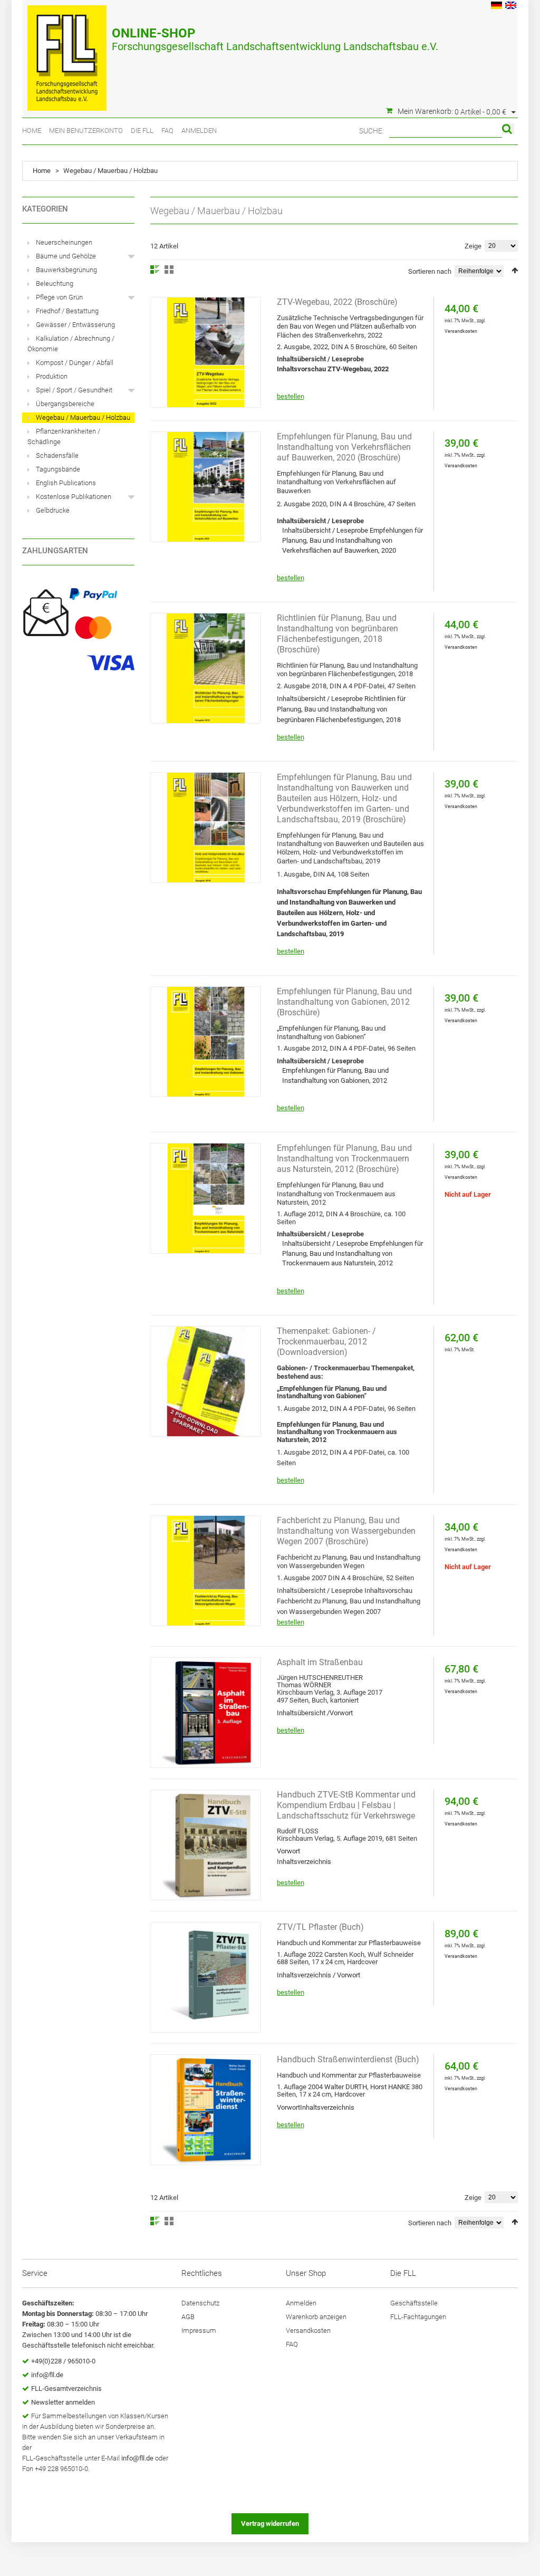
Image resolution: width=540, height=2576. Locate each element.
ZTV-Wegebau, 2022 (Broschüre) (337, 302)
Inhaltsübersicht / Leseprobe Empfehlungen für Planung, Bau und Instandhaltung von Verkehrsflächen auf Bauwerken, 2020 (353, 540)
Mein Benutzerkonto (86, 131)
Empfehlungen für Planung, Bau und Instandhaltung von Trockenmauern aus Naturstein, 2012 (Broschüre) (344, 1159)
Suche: (372, 131)
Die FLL (142, 131)
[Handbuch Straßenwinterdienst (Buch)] (206, 2110)
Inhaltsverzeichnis (304, 1862)
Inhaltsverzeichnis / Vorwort (319, 1975)
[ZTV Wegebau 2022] (206, 352)
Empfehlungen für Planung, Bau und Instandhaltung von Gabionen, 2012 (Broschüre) (344, 1002)
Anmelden (199, 131)
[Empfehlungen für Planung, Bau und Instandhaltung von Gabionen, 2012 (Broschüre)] (206, 1042)
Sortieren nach (430, 271)
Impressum (199, 2330)
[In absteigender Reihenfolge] (515, 270)
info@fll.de (47, 2375)
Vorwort (288, 1851)
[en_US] (511, 7)
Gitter (169, 270)
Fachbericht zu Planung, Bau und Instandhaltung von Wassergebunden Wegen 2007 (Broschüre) (346, 1531)
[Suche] (508, 129)
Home (32, 131)
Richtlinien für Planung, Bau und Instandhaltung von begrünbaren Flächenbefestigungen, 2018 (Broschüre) (337, 634)
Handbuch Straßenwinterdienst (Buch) (348, 2059)
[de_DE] (496, 7)
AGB (188, 2317)
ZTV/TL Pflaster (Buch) (320, 1927)
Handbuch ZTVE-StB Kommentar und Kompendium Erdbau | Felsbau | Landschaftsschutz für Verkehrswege (346, 1805)
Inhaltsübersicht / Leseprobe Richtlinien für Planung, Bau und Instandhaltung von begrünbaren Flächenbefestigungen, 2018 (341, 709)
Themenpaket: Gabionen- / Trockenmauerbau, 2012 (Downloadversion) (326, 1342)
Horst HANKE (390, 2087)
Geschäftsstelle (414, 2303)
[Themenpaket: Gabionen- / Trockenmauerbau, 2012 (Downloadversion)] (206, 1381)
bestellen (291, 396)
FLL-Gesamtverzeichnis (66, 2388)
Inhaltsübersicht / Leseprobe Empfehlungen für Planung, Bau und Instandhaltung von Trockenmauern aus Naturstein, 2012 (353, 1253)
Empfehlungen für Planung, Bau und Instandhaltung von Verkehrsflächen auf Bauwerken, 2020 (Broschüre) (344, 447)
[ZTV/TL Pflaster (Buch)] (206, 1977)
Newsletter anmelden (63, 2402)
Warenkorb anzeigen (316, 2317)
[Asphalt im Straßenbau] (206, 1713)
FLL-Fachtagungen (418, 2317)
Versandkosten (461, 331)
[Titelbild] (206, 828)
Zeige (473, 246)
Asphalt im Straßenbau (320, 1662)
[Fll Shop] (67, 53)
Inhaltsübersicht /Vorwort (315, 1713)
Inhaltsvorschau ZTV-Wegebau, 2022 (333, 369)
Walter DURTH (346, 2087)
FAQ (167, 131)
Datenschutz (200, 2303)
